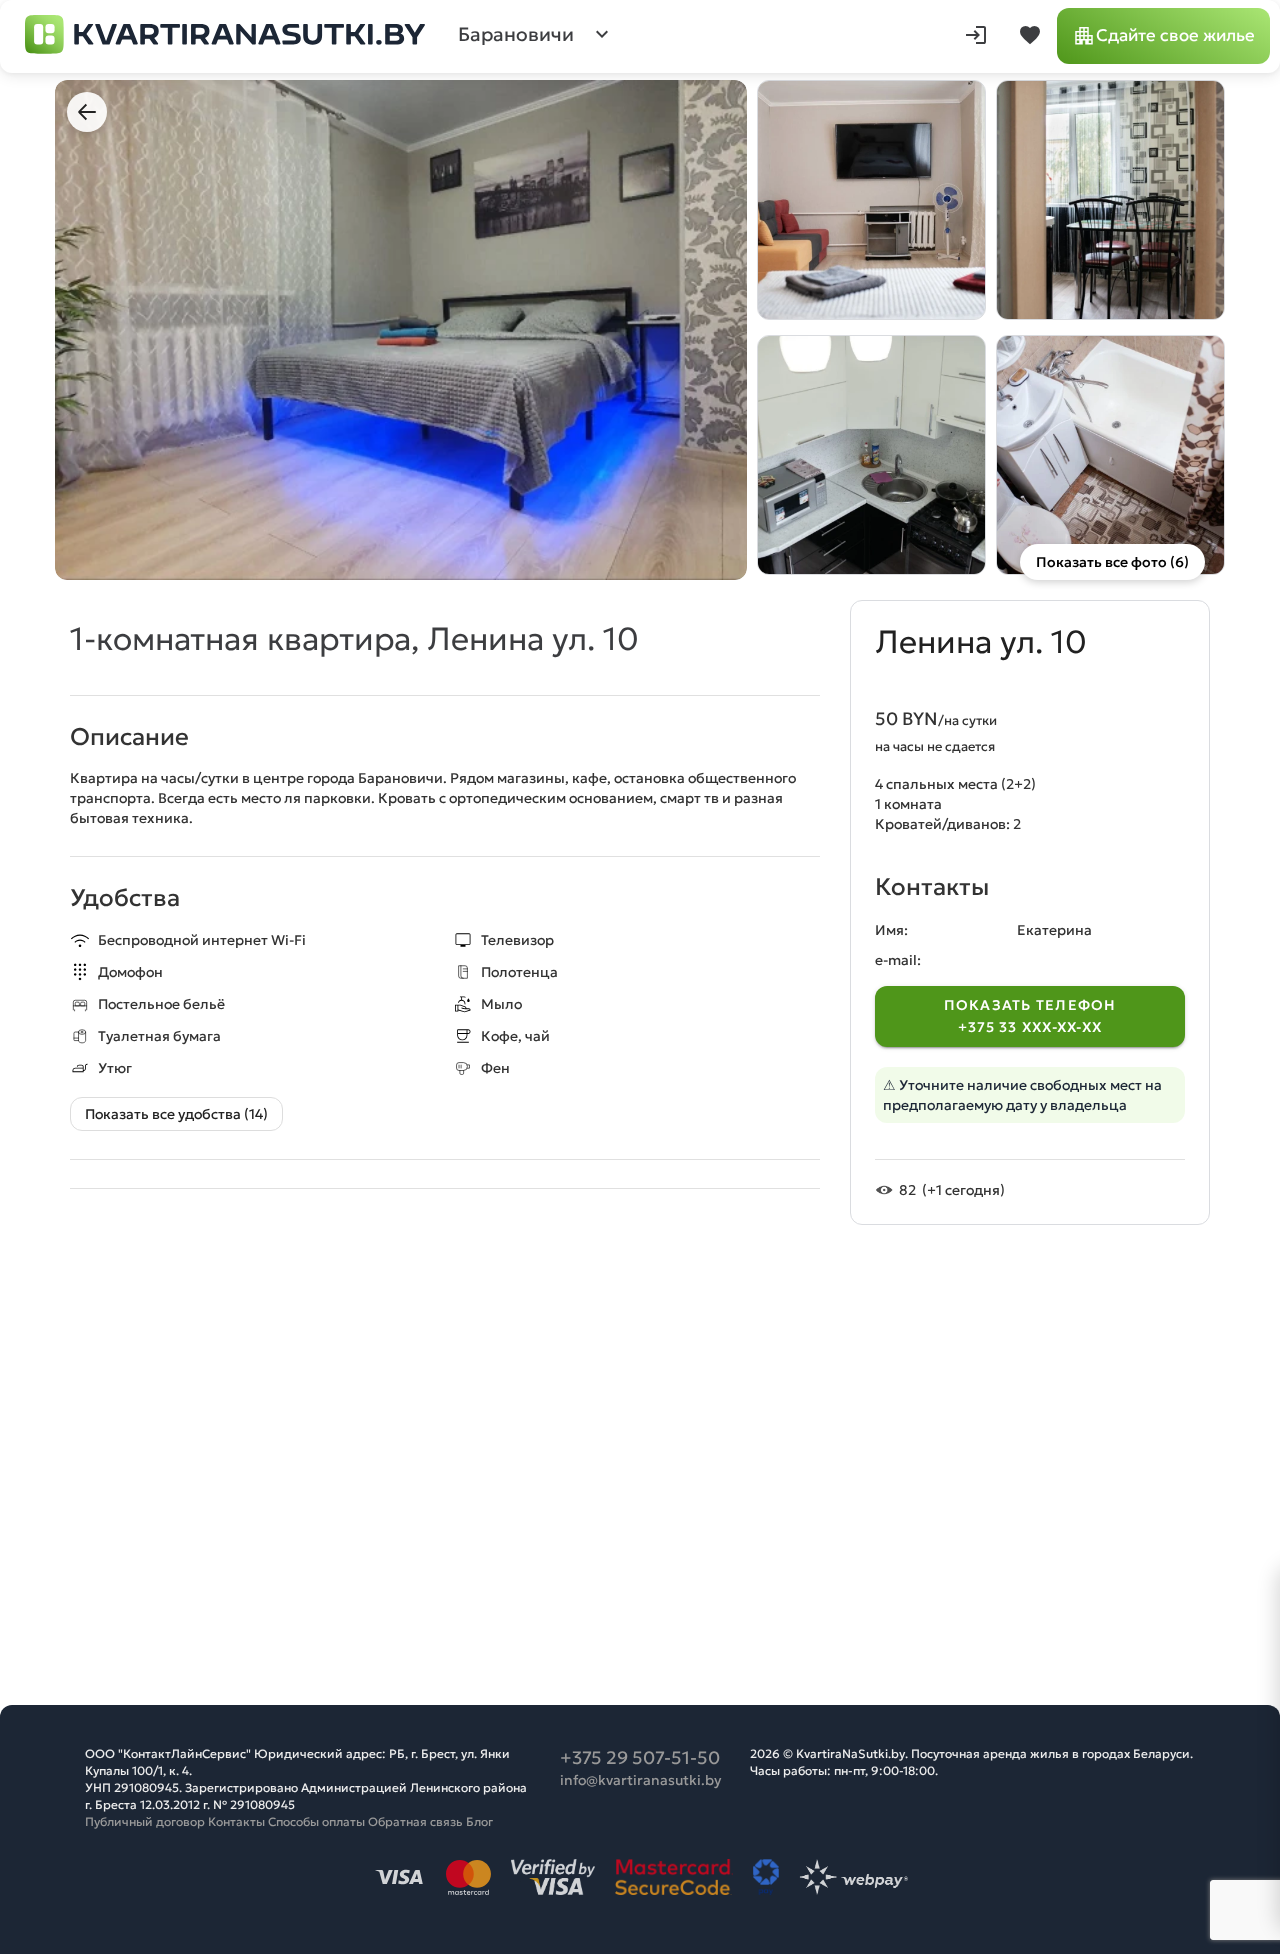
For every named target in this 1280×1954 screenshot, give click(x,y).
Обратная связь (415, 1821)
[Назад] (87, 112)
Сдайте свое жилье (1175, 35)
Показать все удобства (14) (176, 1114)
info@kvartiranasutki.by (640, 1780)
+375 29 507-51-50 (640, 1757)
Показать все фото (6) (1112, 562)
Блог (479, 1821)
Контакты (236, 1821)
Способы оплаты (316, 1821)
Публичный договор (145, 1821)
